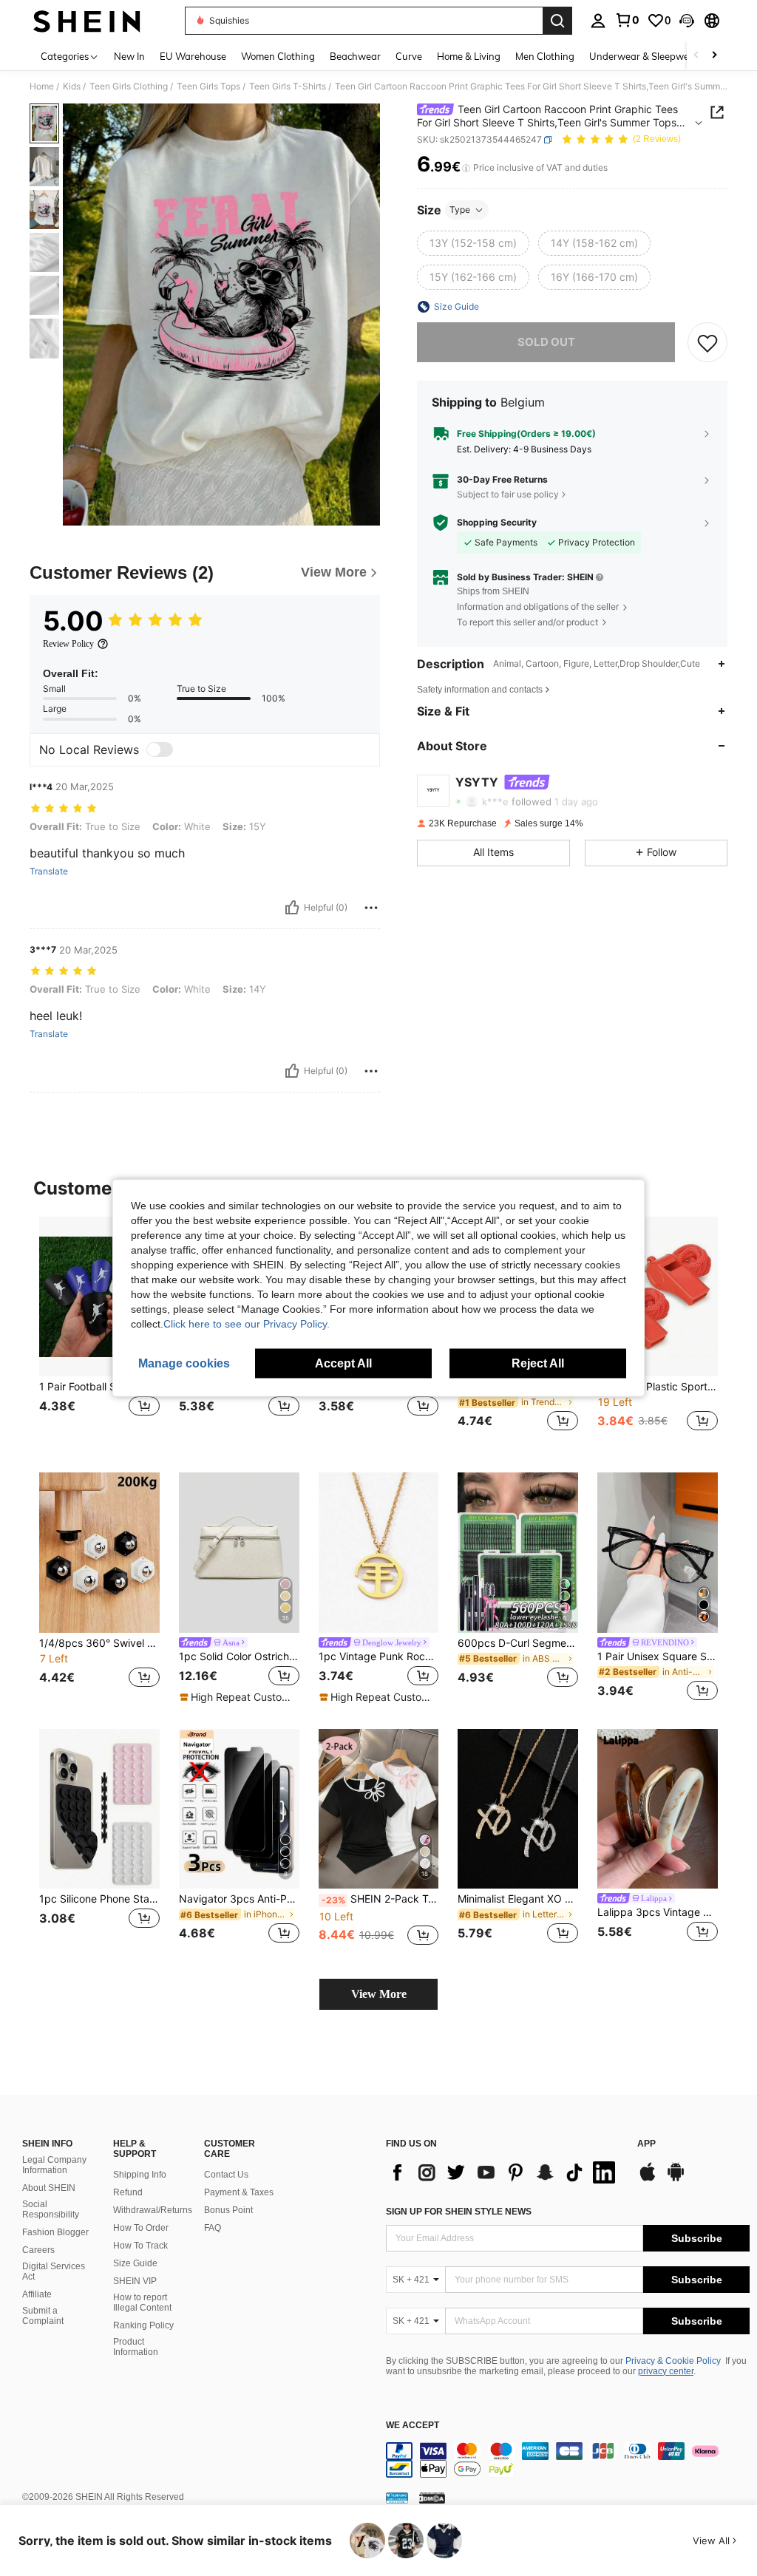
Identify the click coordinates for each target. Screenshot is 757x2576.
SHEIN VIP (135, 2281)
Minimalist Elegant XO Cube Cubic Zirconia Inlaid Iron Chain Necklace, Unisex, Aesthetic (518, 1899)
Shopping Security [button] (497, 523)
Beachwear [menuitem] (355, 56)
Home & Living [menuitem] (469, 56)
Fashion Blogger (55, 2232)
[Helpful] (292, 908)
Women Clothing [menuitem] (278, 56)
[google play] (676, 2179)
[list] (504, 2172)
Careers (38, 2250)
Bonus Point (228, 2210)
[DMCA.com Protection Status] (432, 2498)
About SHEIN (49, 2188)
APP (646, 2144)
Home (42, 86)
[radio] (473, 243)
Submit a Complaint (43, 2316)
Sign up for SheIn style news (459, 2212)
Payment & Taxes (239, 2192)
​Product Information (136, 2347)
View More (379, 1994)
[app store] (648, 2179)
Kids (72, 86)
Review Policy (68, 644)
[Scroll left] (696, 56)
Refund (128, 2192)
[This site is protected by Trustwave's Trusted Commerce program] (397, 2498)
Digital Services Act (54, 2271)
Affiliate (37, 2294)
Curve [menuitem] (409, 56)
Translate (49, 871)
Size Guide (135, 2263)
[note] (237, 1697)
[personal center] (598, 21)
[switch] (160, 750)
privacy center (666, 2371)
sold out (546, 342)
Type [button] (460, 210)
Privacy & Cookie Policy (673, 2361)
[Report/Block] (371, 908)
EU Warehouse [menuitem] (193, 56)
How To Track (140, 2246)
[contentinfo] (568, 2460)
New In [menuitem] (129, 56)
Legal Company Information (54, 2165)
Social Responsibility (51, 2209)
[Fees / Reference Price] (466, 168)
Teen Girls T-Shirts (288, 86)
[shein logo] (87, 21)
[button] (687, 21)
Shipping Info (140, 2175)
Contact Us (226, 2175)
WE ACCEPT (413, 2426)
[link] (627, 20)
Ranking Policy (143, 2325)
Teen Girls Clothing (129, 86)
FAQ (213, 2228)
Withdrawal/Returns (153, 2210)
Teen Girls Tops (208, 86)
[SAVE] (707, 342)
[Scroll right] (714, 56)
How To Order (141, 2228)
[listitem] (99, 1333)
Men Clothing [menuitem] (545, 56)
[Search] (557, 21)
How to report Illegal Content (142, 2303)
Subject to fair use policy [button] (508, 494)
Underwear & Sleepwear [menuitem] (644, 56)
